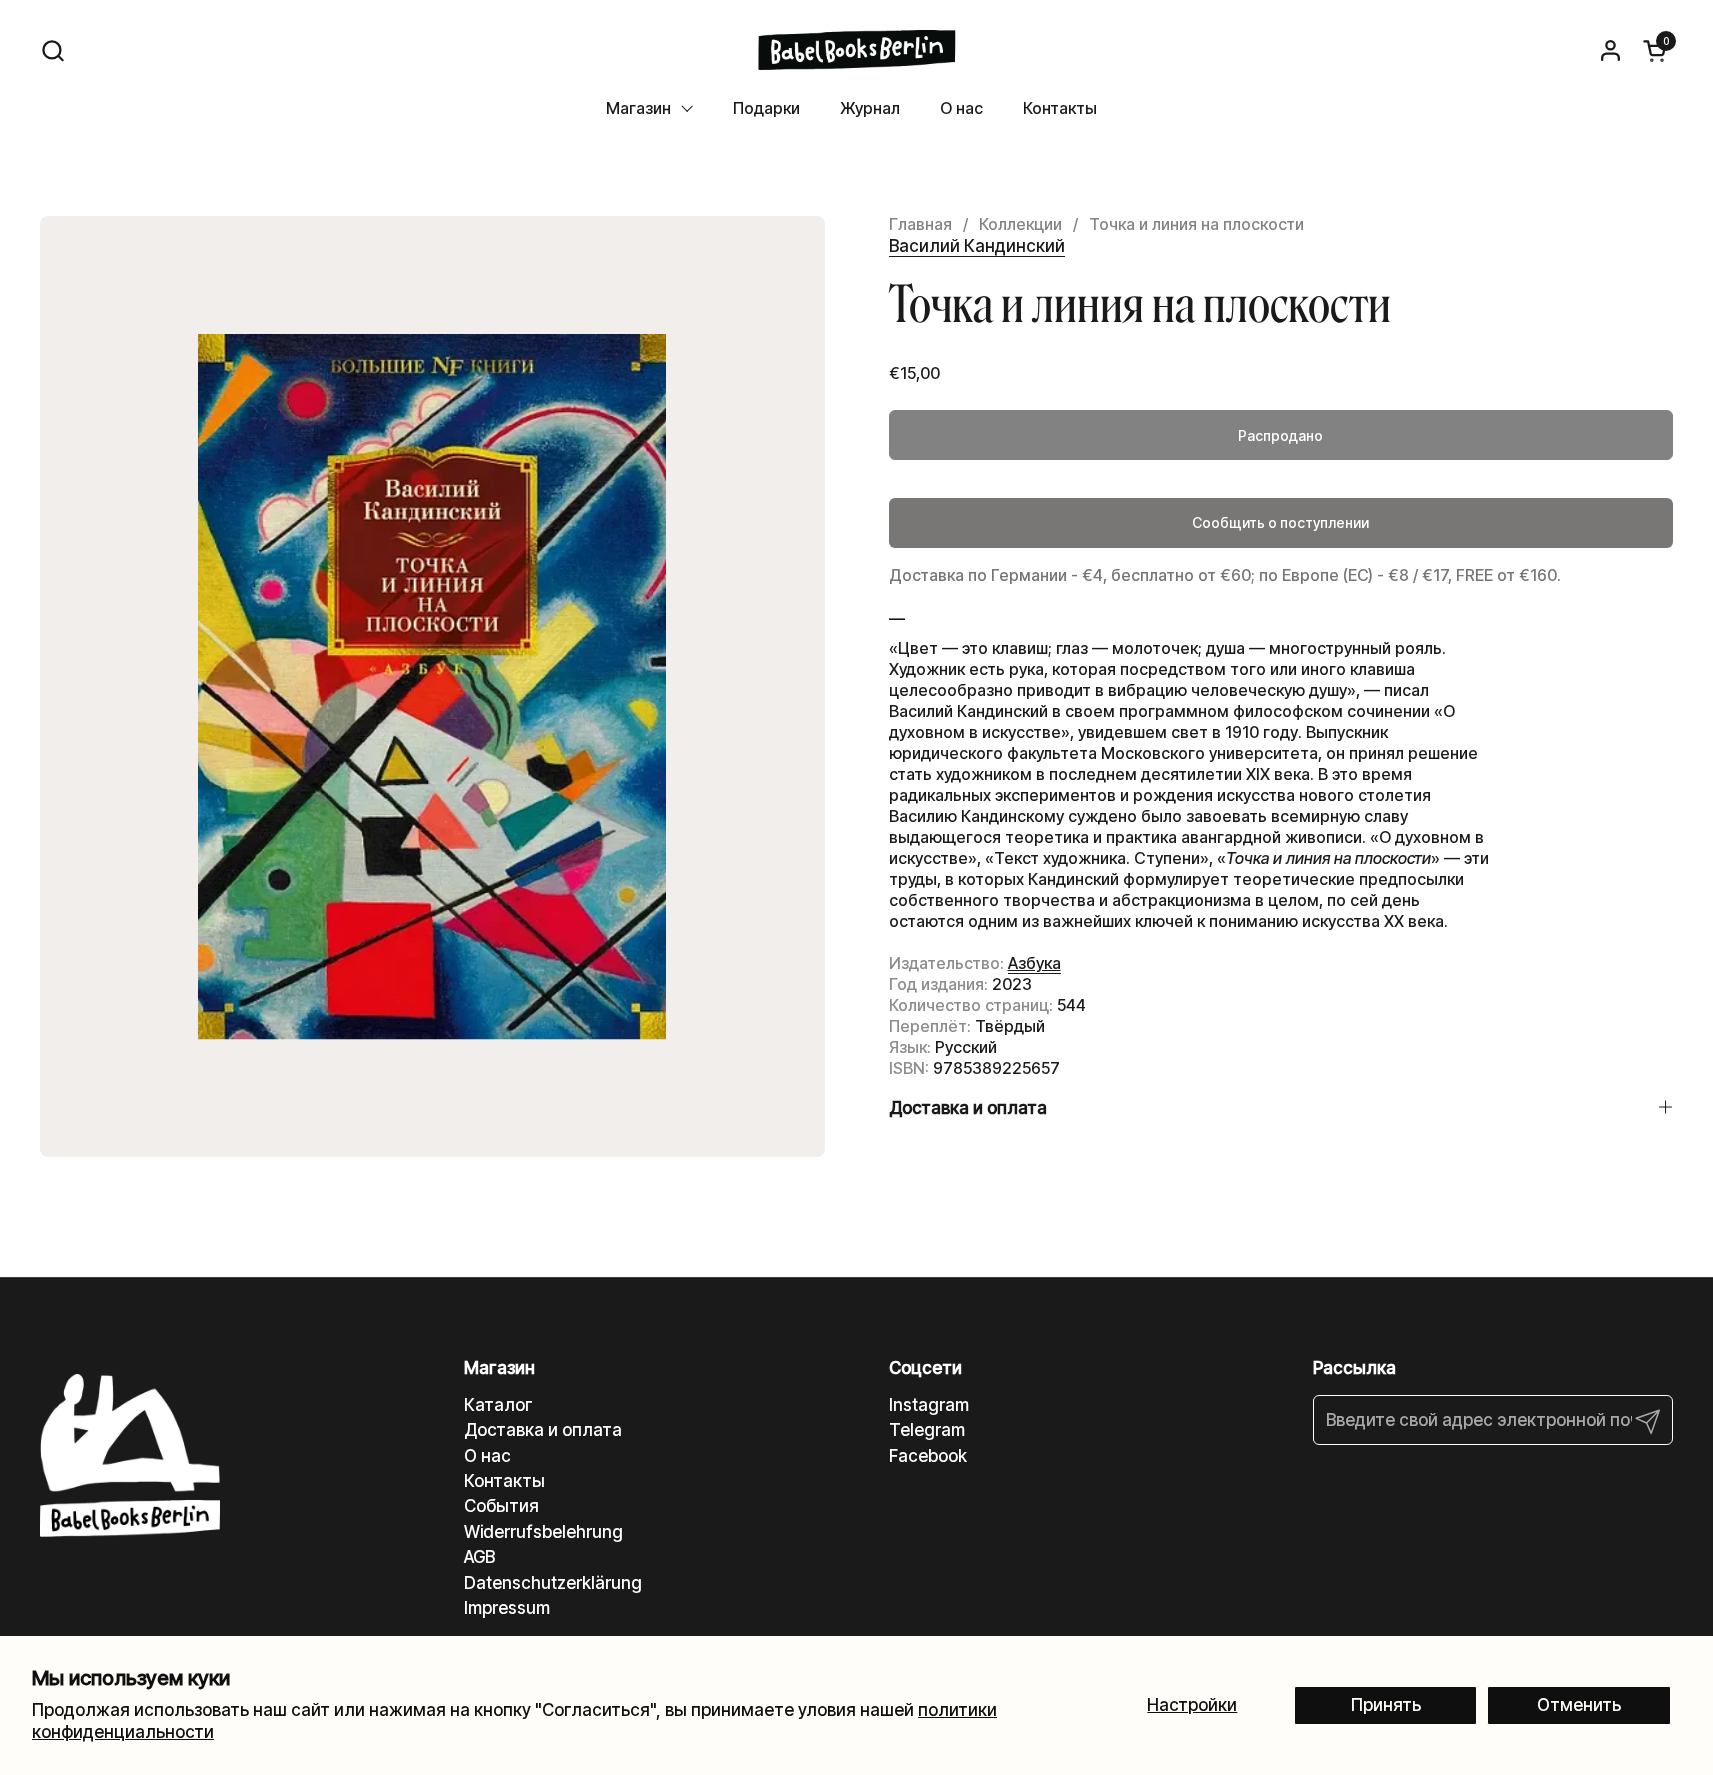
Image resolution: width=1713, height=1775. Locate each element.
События (501, 1506)
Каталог (498, 1405)
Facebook (928, 1456)
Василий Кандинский (977, 246)
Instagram (929, 1405)
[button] (52, 50)
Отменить (1579, 1705)
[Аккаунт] (1610, 50)
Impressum (507, 1608)
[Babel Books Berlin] (856, 50)
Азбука (1034, 963)
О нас (487, 1456)
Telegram (927, 1430)
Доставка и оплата (543, 1430)
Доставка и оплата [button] (968, 1108)
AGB (479, 1557)
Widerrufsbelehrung (543, 1532)
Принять (1386, 1705)
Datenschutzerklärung (553, 1583)
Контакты (504, 1481)
